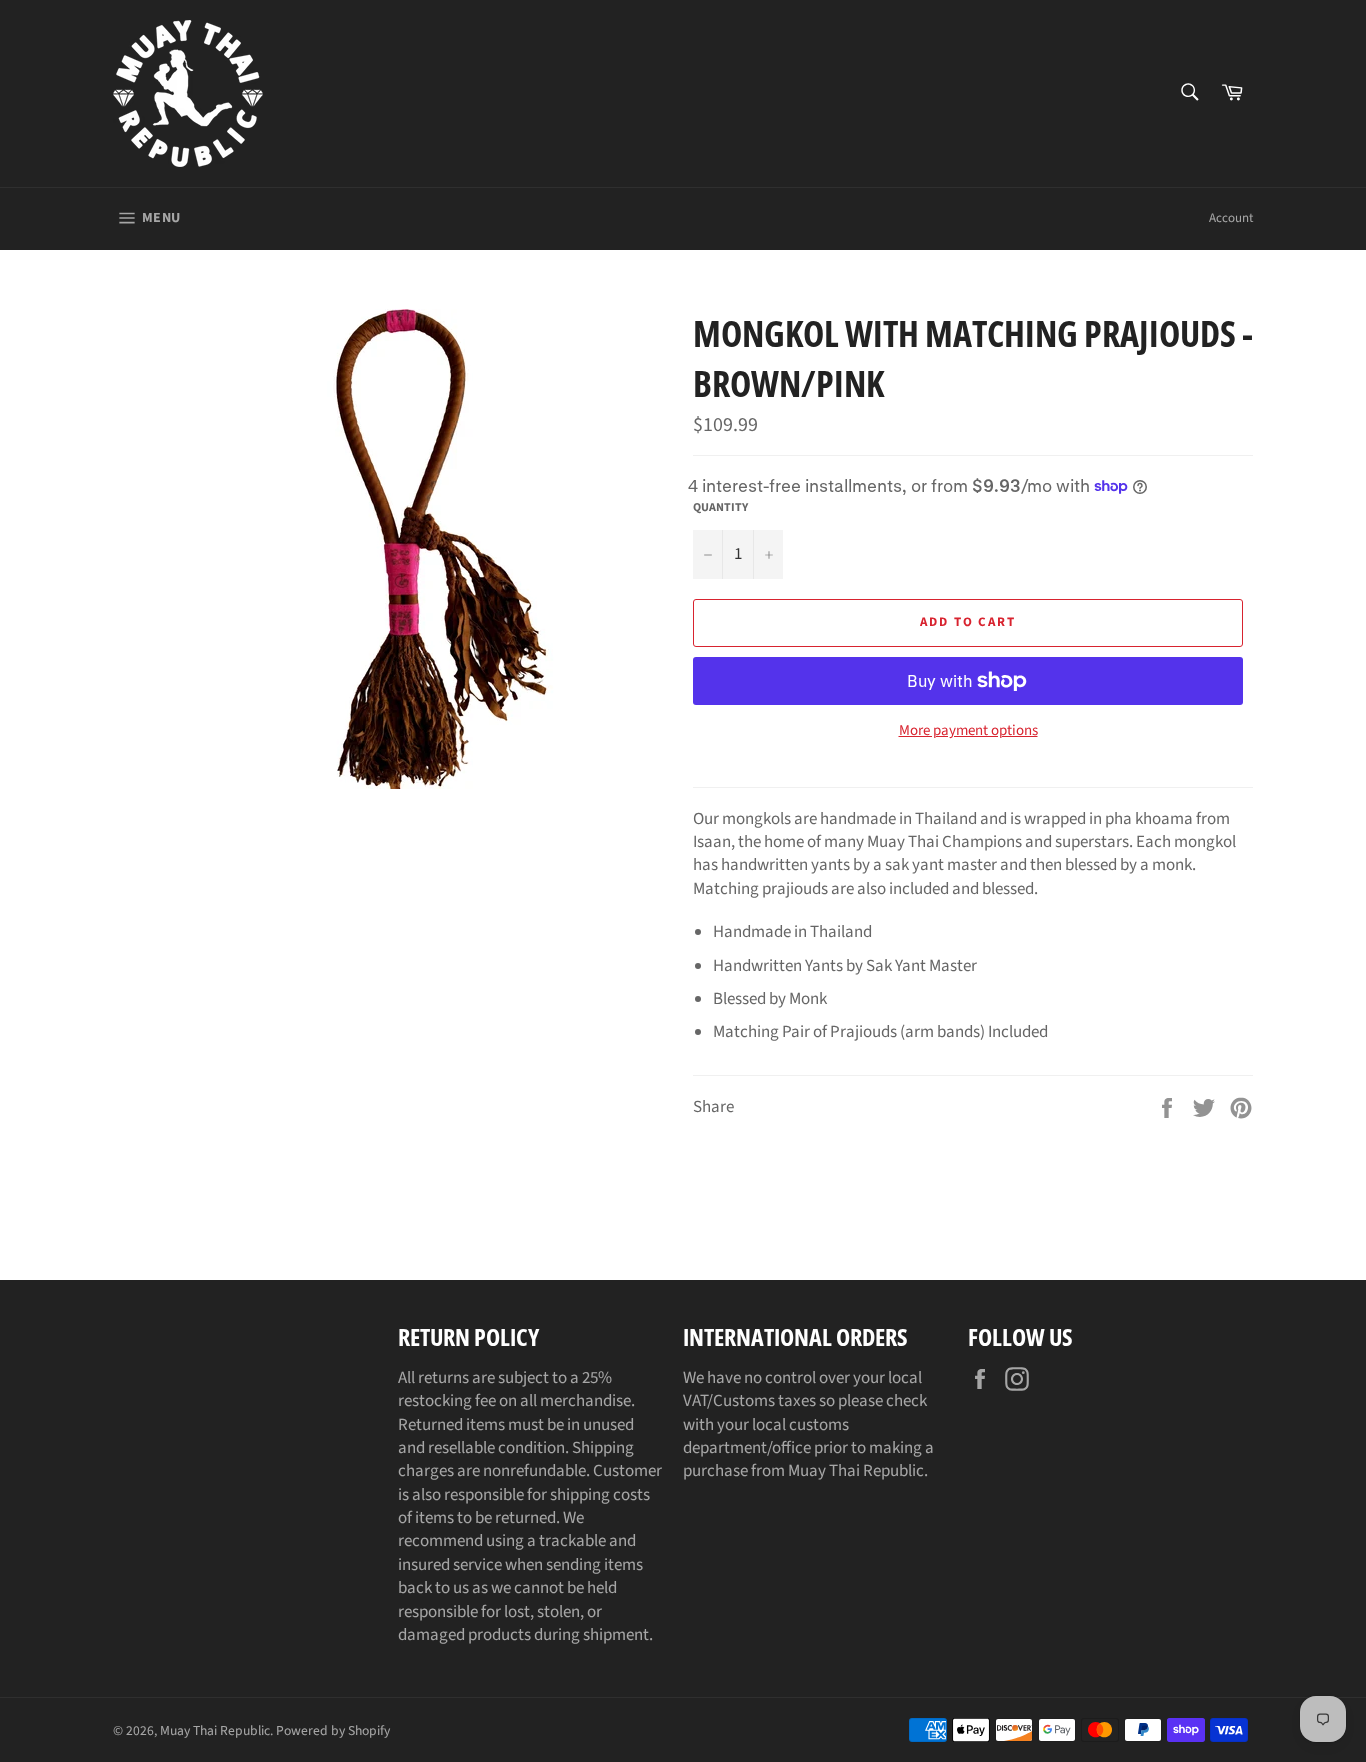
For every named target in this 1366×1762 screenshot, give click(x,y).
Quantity (720, 508)
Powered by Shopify (333, 1730)
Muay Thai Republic (215, 1730)
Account (1231, 218)
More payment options (968, 731)
